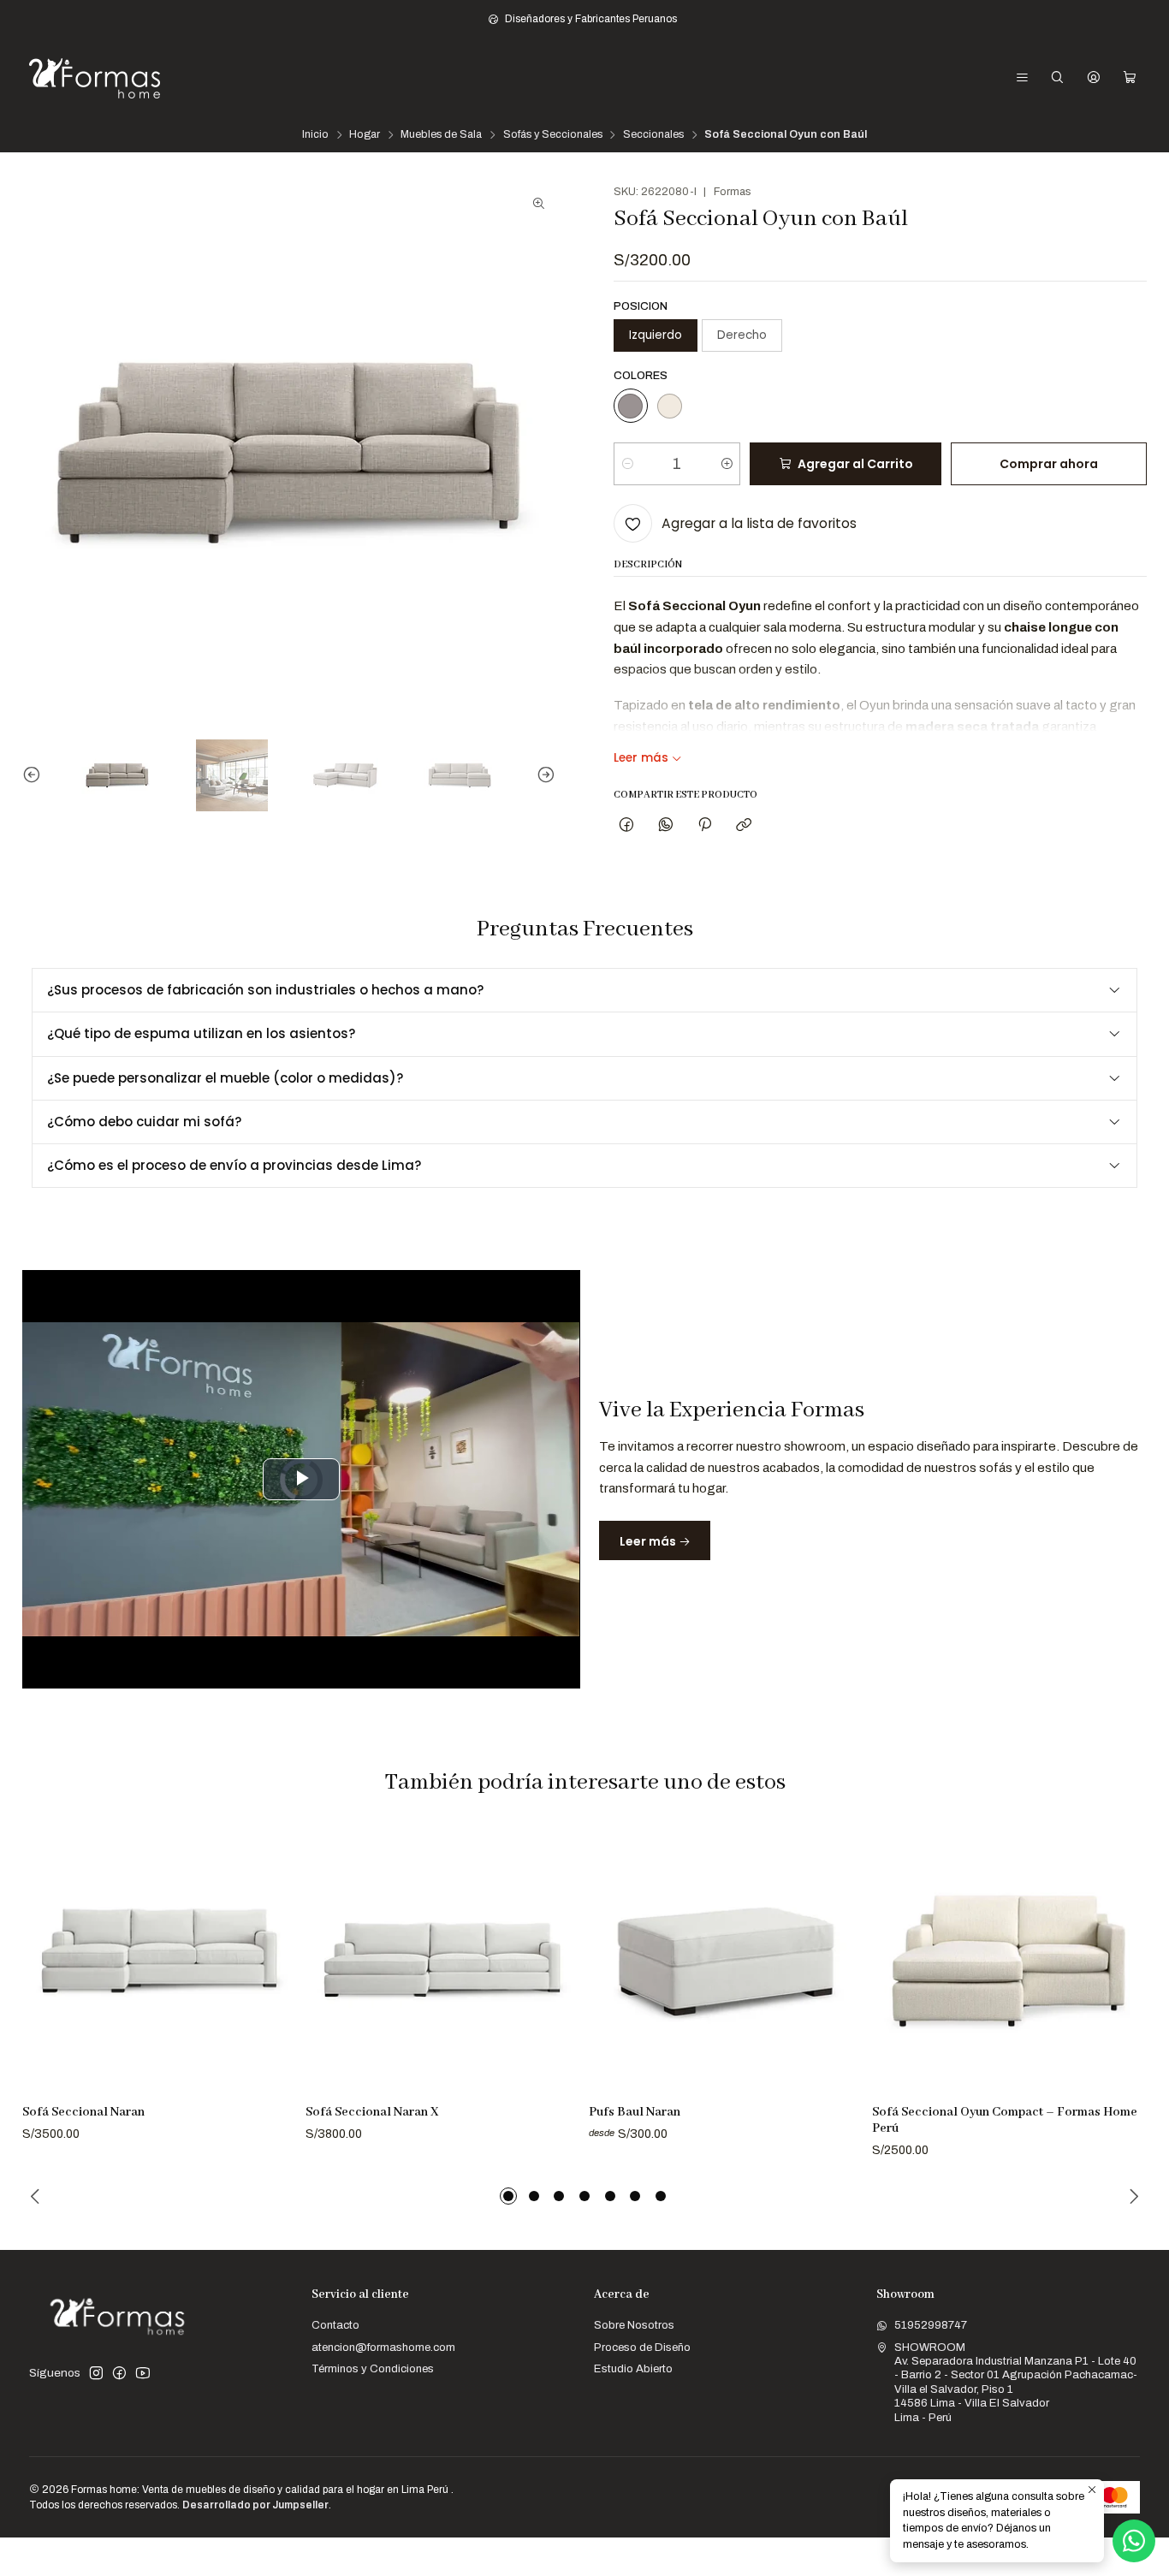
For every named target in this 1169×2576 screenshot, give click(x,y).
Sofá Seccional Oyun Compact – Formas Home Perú (1005, 2121)
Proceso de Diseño (642, 2347)
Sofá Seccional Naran (83, 2112)
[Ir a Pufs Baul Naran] (726, 1958)
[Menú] (1022, 78)
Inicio (315, 135)
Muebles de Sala (441, 135)
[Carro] (1130, 78)
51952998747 (931, 2325)
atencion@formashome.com (383, 2347)
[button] (508, 2196)
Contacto (335, 2325)
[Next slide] (543, 775)
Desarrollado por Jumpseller (255, 2505)
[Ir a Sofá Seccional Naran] (159, 1958)
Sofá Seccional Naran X (372, 2112)
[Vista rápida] (276, 1978)
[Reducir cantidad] (628, 464)
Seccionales (653, 135)
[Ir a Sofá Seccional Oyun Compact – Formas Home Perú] (1009, 1958)
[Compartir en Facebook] (627, 825)
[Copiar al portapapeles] (744, 825)
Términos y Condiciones (373, 2368)
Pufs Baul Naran (635, 2112)
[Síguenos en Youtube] (143, 2374)
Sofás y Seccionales (553, 135)
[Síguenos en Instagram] (96, 2374)
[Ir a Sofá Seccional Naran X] (442, 1958)
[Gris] (631, 406)
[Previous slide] (35, 775)
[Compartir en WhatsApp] (665, 825)
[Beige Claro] (669, 406)
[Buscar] (1057, 78)
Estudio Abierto (633, 2368)
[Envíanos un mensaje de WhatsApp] (1134, 2541)
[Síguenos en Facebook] (119, 2374)
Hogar (365, 135)
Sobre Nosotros (634, 2325)
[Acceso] (1094, 78)
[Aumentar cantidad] (726, 464)
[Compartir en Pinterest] (704, 825)
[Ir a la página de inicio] (95, 78)
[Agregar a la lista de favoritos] (276, 1939)
